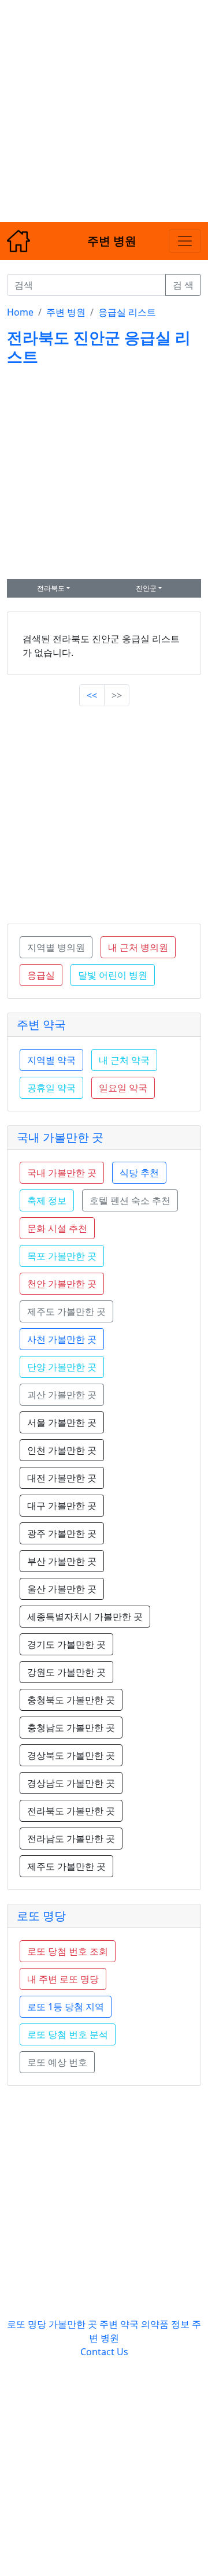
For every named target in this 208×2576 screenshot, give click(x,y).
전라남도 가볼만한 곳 (71, 1839)
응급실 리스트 (127, 312)
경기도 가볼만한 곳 (66, 1644)
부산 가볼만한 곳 (62, 1561)
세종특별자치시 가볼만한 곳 (85, 1617)
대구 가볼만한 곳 (62, 1506)
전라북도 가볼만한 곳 (71, 1811)
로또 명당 (41, 1916)
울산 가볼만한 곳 (62, 1589)
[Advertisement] (104, 104)
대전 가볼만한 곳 (62, 1478)
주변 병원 (66, 312)
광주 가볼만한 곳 (62, 1533)
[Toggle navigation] (185, 241)
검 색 (183, 285)
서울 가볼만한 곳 (62, 1422)
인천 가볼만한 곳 (62, 1450)
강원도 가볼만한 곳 (66, 1672)
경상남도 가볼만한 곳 (71, 1783)
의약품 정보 (165, 2324)
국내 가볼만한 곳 (60, 1137)
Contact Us (104, 2352)
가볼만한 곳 (74, 2324)
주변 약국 (41, 1024)
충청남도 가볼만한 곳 (71, 1728)
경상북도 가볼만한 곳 (71, 1755)
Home (20, 312)
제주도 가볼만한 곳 (66, 1866)
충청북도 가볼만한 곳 (71, 1700)
